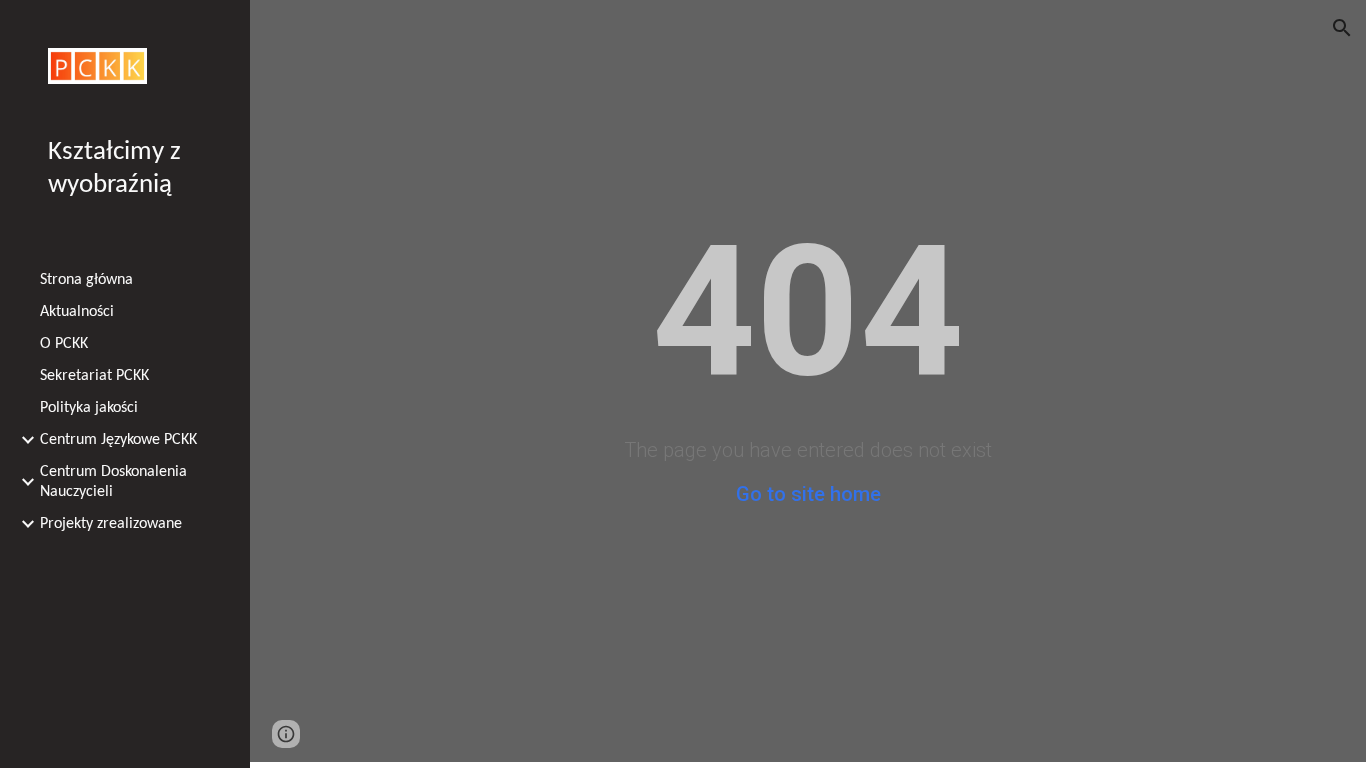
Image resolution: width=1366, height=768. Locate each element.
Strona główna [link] (86, 280)
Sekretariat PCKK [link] (94, 376)
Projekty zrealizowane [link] (111, 524)
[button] (1342, 28)
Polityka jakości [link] (89, 408)
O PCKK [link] (64, 344)
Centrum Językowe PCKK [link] (118, 440)
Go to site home (808, 494)
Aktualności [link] (77, 312)
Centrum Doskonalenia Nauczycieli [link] (113, 482)
